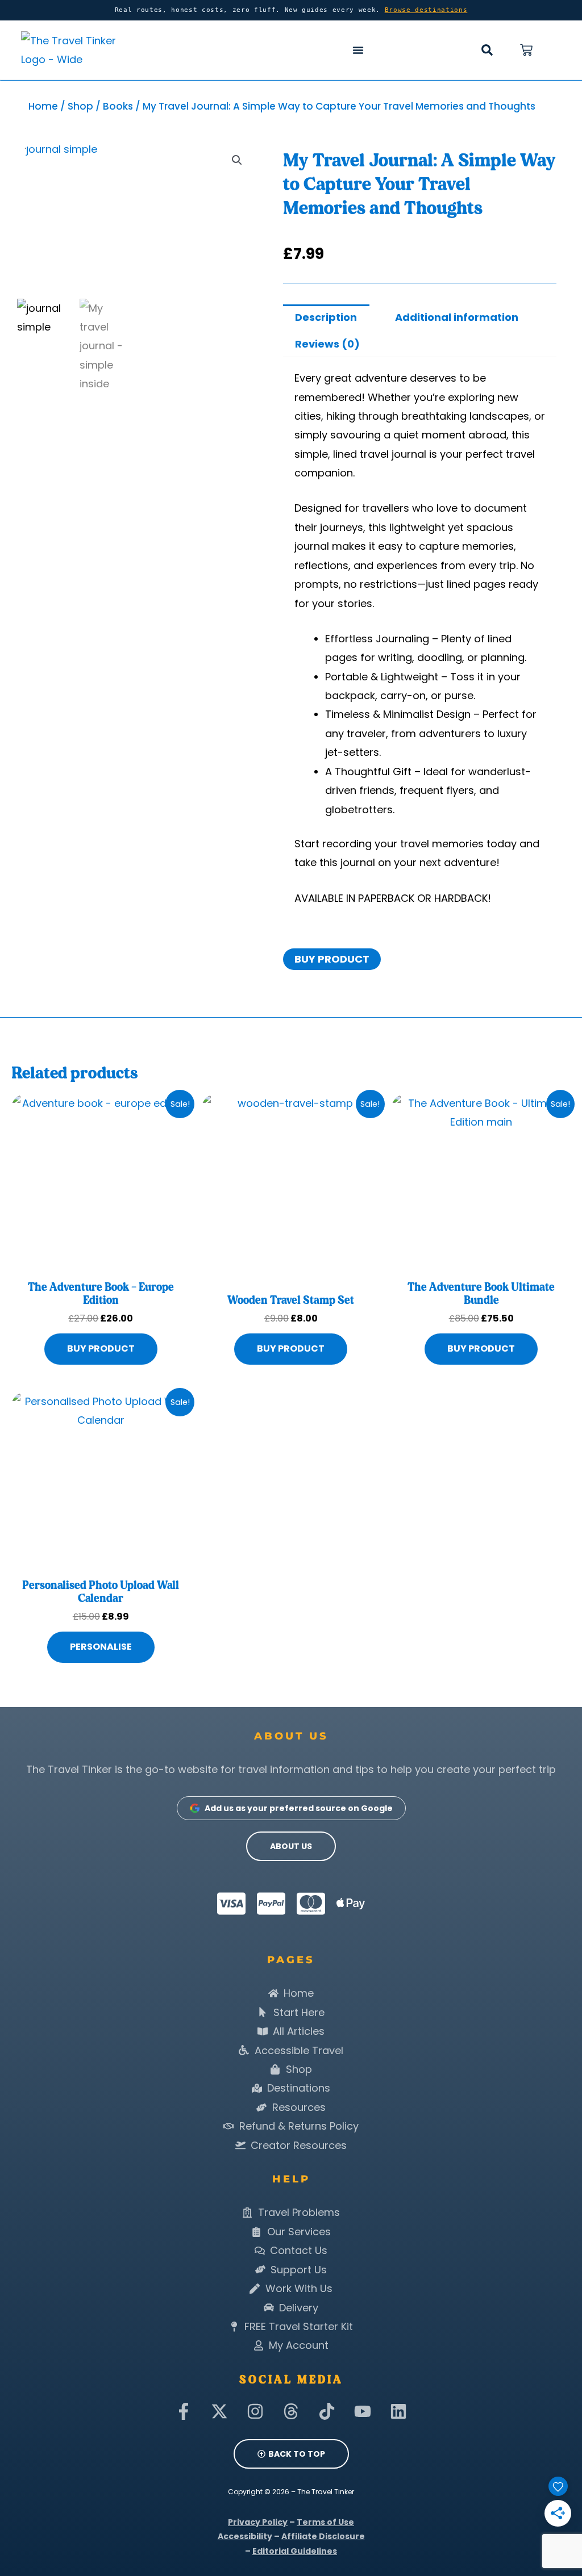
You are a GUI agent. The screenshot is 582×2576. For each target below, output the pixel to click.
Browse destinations (426, 10)
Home (43, 106)
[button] (487, 50)
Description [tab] (326, 317)
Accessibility (245, 2536)
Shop (80, 106)
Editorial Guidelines (295, 2551)
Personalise (101, 1647)
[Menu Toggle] (358, 50)
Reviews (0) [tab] (327, 344)
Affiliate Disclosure (323, 2536)
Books (118, 106)
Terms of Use (325, 2522)
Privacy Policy (258, 2522)
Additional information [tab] (457, 317)
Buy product (332, 959)
